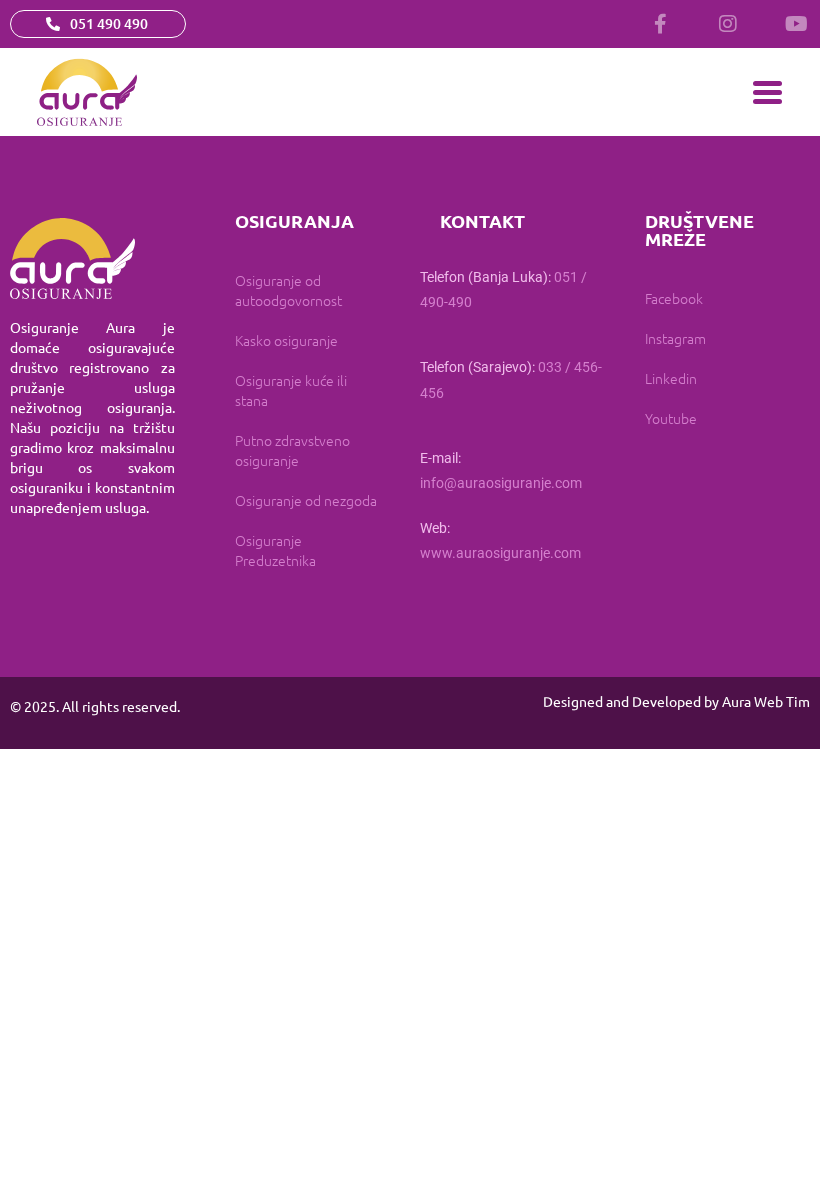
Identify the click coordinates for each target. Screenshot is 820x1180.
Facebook (674, 298)
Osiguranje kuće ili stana (291, 390)
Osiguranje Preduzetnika (275, 550)
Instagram (675, 338)
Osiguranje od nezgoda (306, 500)
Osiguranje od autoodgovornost (288, 290)
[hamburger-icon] (767, 92)
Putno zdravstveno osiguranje (292, 450)
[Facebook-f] (660, 24)
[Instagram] (728, 24)
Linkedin (671, 378)
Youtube (671, 418)
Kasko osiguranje (286, 340)
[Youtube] (796, 24)
